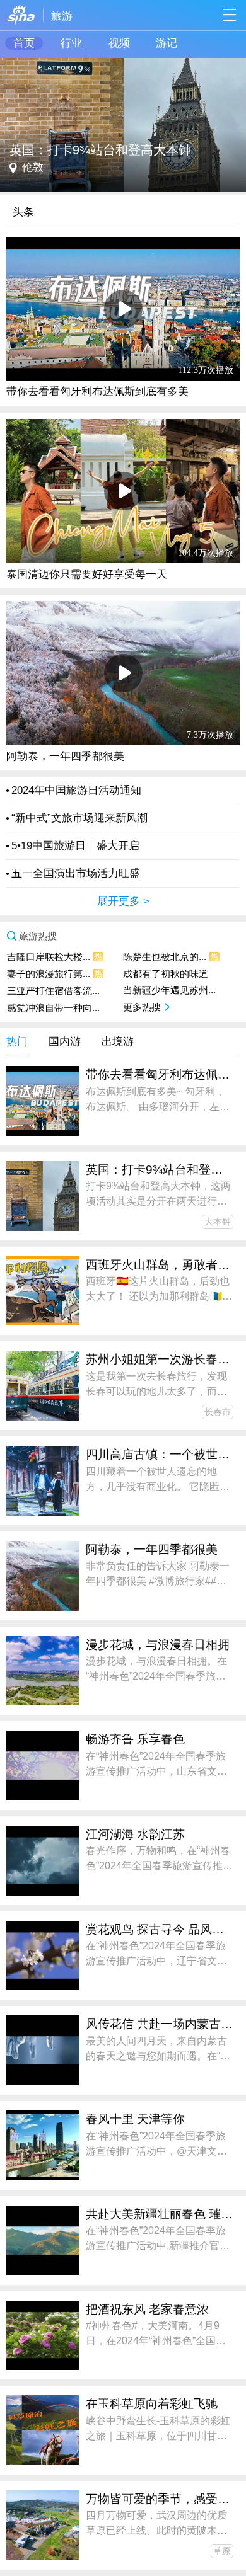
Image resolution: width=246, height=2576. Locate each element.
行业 (71, 43)
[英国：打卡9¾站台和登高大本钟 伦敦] (123, 64)
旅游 (62, 16)
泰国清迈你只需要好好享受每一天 (87, 574)
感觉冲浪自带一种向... (53, 1008)
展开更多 (119, 901)
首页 (24, 43)
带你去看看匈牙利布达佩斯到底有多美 (97, 392)
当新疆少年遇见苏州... (169, 990)
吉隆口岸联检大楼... (55, 957)
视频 (119, 43)
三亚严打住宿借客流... (53, 991)
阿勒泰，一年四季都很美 (65, 756)
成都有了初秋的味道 (166, 974)
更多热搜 (142, 1007)
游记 (167, 43)
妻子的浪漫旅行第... (55, 974)
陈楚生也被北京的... (171, 957)
